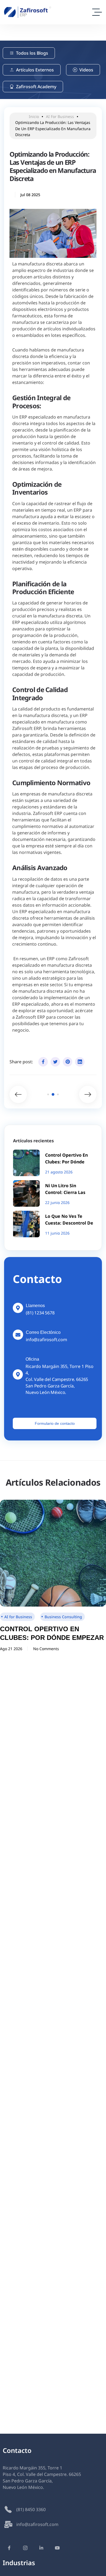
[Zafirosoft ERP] (28, 12)
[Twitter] (55, 1062)
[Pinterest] (68, 1062)
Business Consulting (63, 1617)
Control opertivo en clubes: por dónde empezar (66, 1162)
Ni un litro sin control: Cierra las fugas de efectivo (65, 1192)
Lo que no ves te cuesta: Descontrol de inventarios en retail (69, 1223)
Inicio (34, 116)
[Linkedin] (80, 1062)
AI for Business (60, 116)
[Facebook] (43, 1062)
